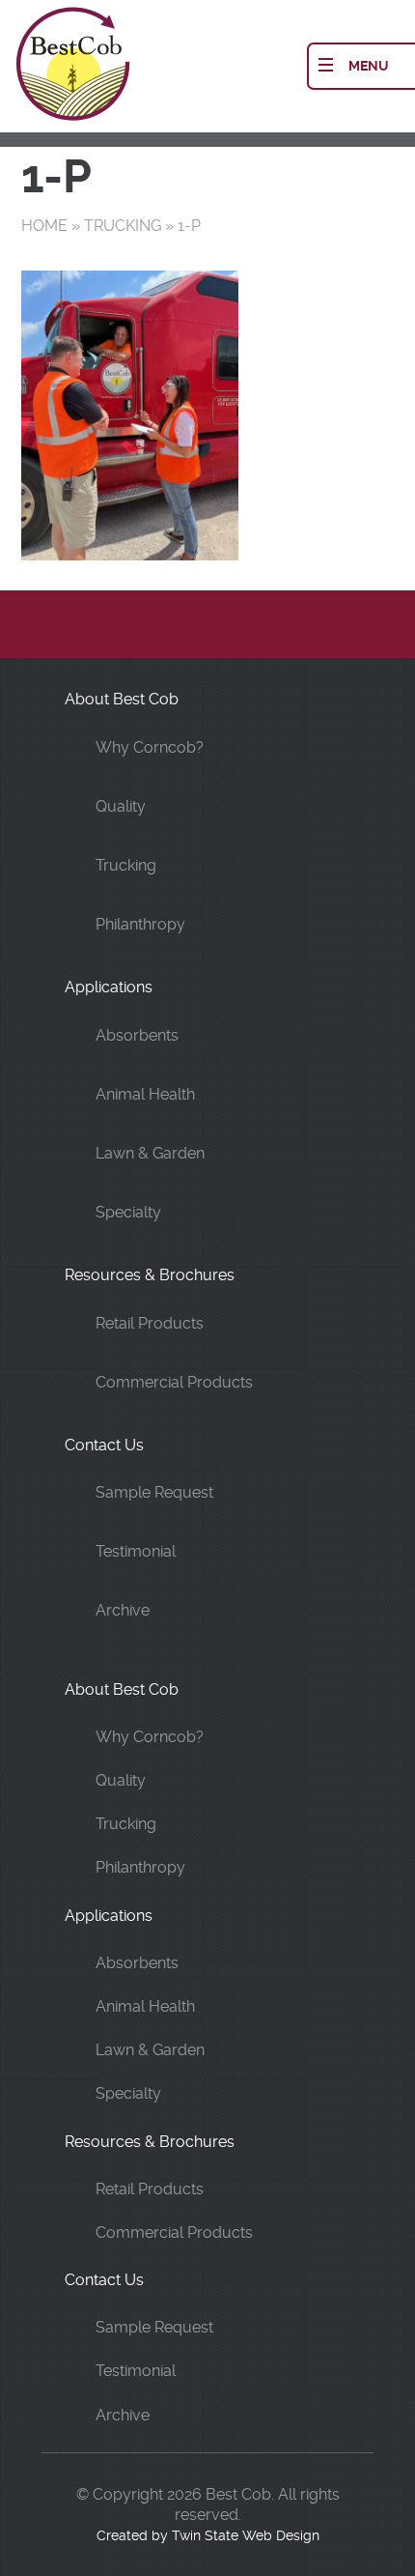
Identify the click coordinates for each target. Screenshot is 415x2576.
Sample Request (154, 1492)
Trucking (123, 226)
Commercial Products (174, 1382)
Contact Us (104, 1445)
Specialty (128, 1212)
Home (44, 226)
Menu (369, 66)
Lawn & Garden (150, 1153)
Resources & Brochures (150, 1275)
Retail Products (150, 1323)
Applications (109, 987)
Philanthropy (140, 924)
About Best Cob (122, 699)
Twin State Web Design (246, 2535)
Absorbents (137, 1035)
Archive (123, 1610)
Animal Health (145, 1094)
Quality (121, 806)
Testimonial (136, 1551)
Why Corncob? (150, 747)
